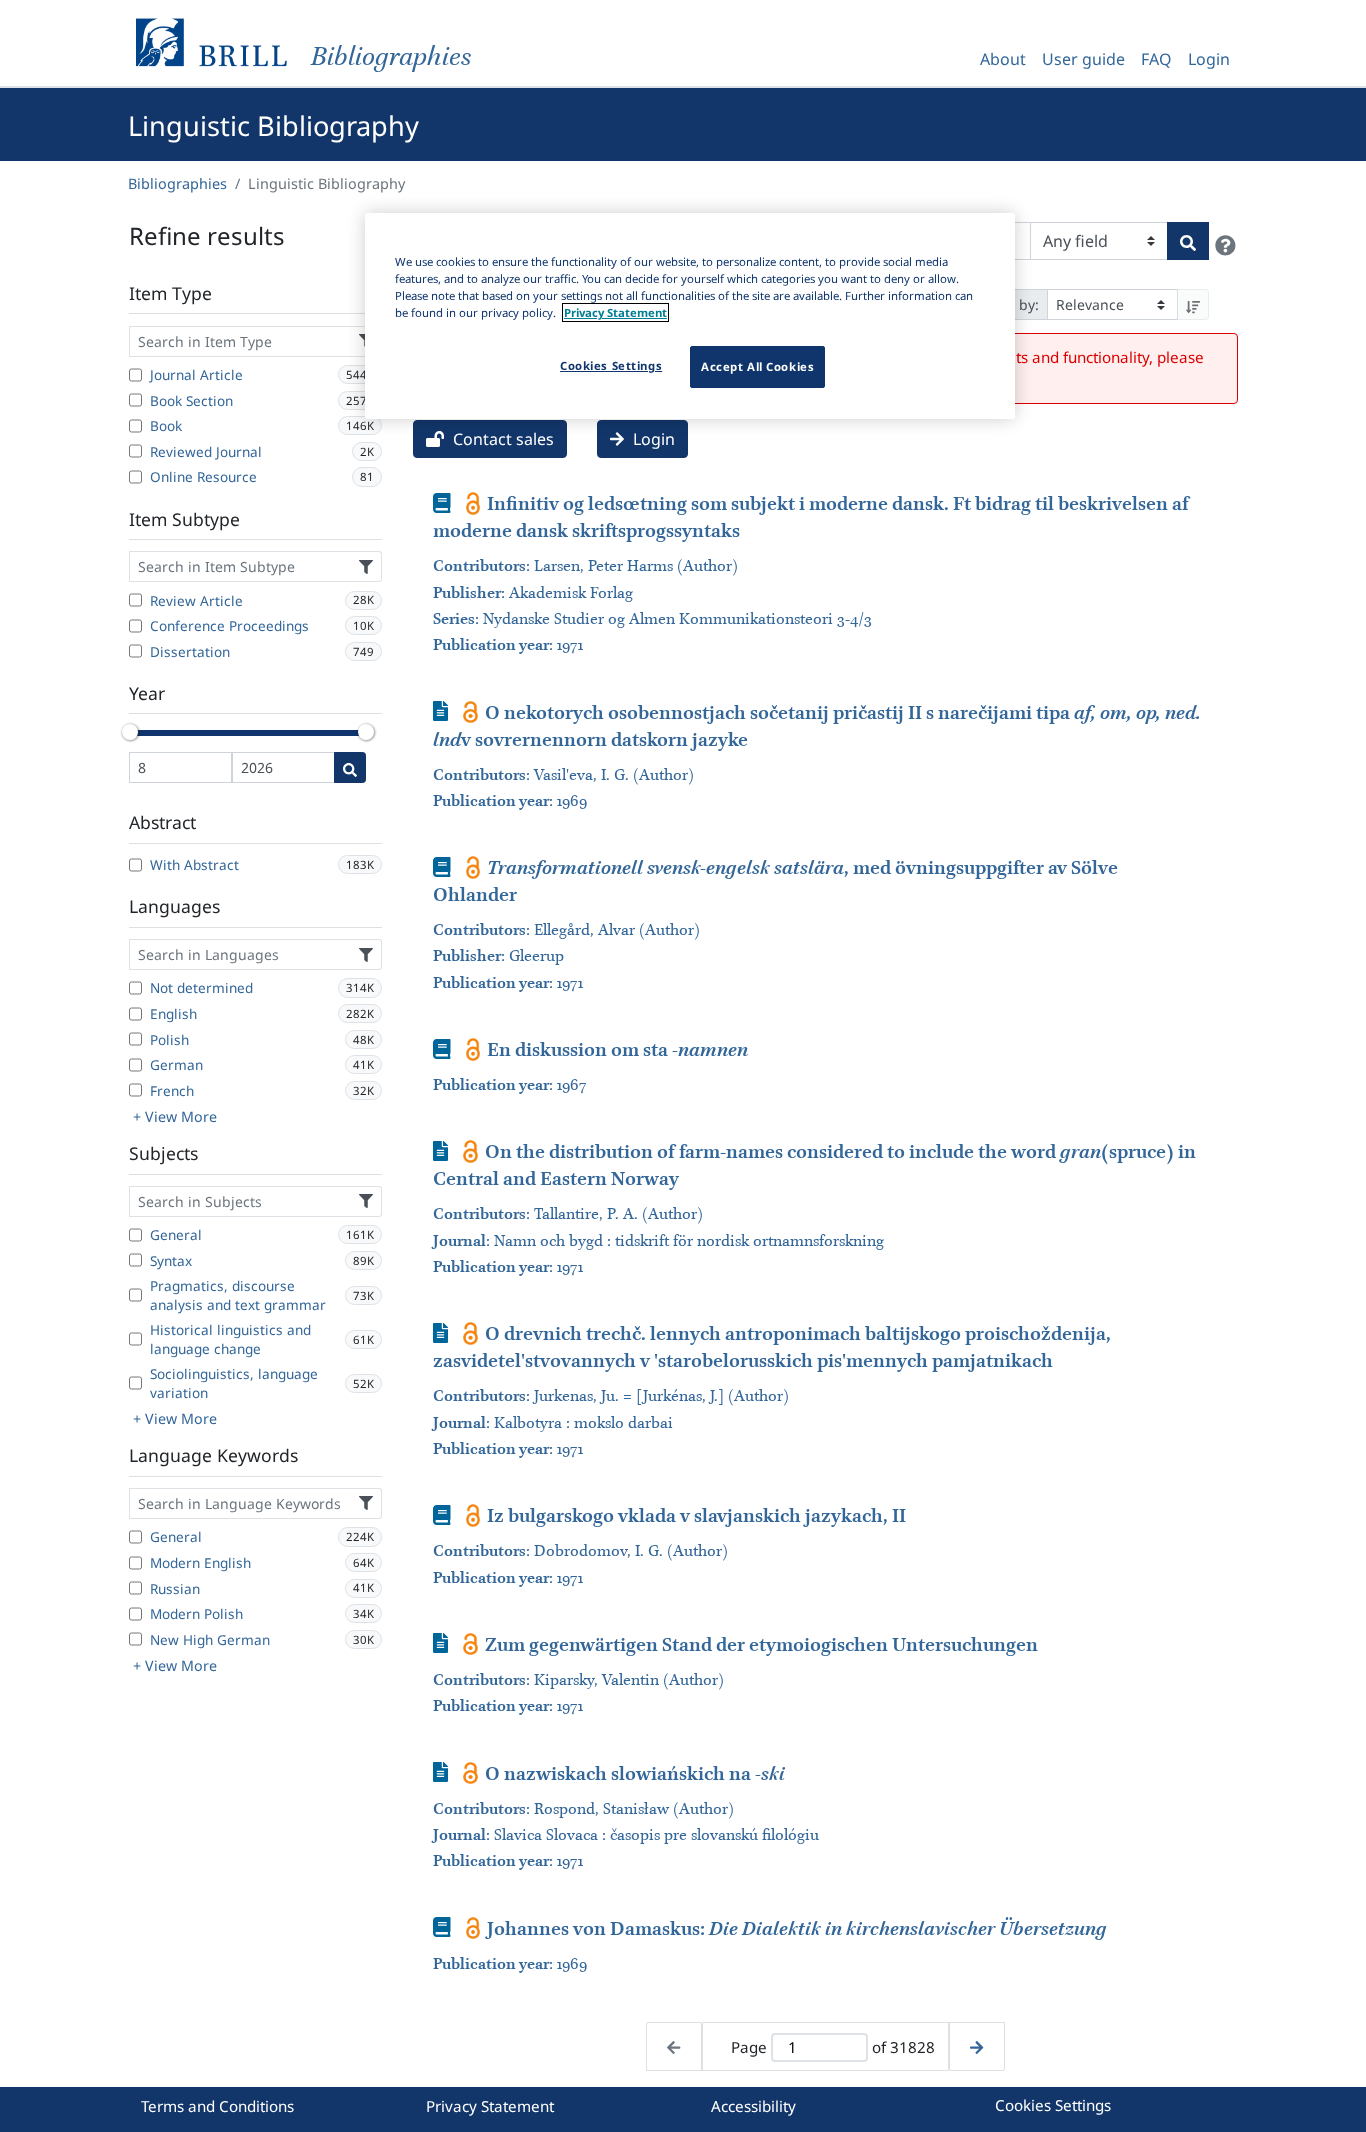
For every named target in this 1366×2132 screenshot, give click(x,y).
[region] (690, 316)
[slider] (130, 732)
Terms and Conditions (217, 2106)
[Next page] (976, 2046)
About (1003, 59)
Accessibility (753, 2106)
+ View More (175, 1116)
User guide (1083, 59)
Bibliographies (177, 183)
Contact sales (501, 439)
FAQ (1156, 59)
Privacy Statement (490, 2106)
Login (1209, 59)
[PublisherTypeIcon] (473, 503)
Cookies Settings (1053, 2105)
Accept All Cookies (757, 366)
